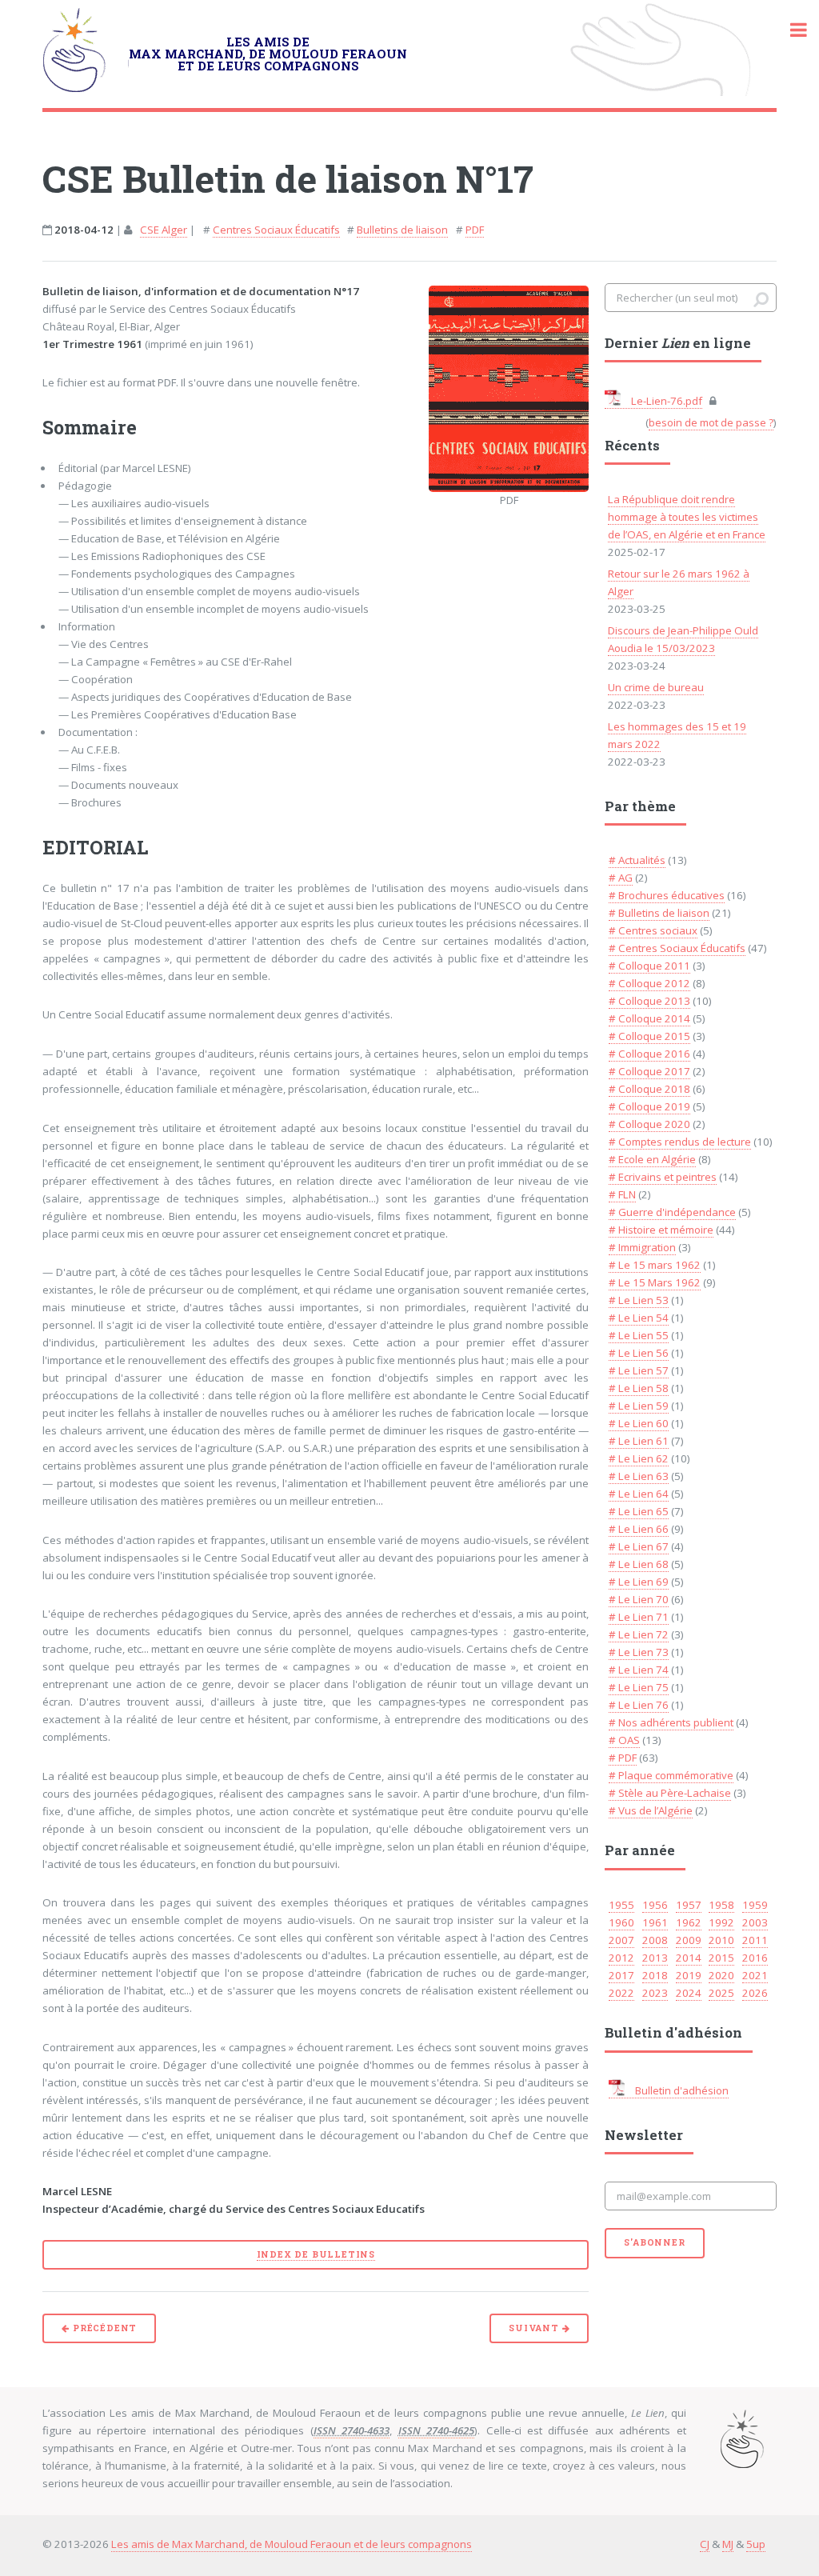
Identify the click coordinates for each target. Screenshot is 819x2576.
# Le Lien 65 (639, 1511)
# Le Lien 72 (639, 1634)
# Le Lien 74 (639, 1670)
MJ (728, 2544)
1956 (655, 1905)
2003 (755, 1922)
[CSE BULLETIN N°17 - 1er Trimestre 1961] (509, 389)
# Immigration (642, 1247)
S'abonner (654, 2242)
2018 (655, 1975)
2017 (621, 1975)
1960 (621, 1922)
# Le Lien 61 (639, 1441)
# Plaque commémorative (671, 1775)
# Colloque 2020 (649, 1124)
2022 (621, 1993)
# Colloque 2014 (649, 1018)
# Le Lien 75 (639, 1687)
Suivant (535, 2328)
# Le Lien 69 (639, 1582)
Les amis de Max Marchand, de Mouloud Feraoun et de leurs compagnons (292, 2544)
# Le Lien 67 (639, 1546)
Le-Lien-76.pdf (665, 401)
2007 (621, 1940)
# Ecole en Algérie (652, 1159)
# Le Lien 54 (639, 1318)
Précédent (103, 2328)
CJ (705, 2544)
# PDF (623, 1758)
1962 (689, 1922)
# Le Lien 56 (639, 1353)
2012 (621, 1958)
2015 (721, 1958)
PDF (475, 230)
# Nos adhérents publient (671, 1722)
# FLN (622, 1194)
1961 (655, 1922)
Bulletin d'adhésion (681, 2090)
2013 (655, 1958)
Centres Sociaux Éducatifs (276, 230)
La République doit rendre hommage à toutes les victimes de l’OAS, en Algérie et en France (687, 517)
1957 (689, 1905)
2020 (721, 1975)
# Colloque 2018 (649, 1089)
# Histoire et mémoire (661, 1230)
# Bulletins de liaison (659, 913)
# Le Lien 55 (639, 1335)
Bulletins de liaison (402, 230)
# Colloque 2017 (649, 1071)
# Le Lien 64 (639, 1494)
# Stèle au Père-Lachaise (670, 1793)
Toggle (790, 30)
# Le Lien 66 (639, 1529)
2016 (755, 1958)
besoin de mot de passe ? (711, 422)
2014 (689, 1958)
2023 (655, 1993)
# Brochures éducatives (667, 895)
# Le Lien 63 (639, 1476)
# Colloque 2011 (649, 966)
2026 (755, 1993)
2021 (755, 1975)
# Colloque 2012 (649, 983)
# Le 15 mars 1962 (655, 1265)
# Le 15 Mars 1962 (655, 1282)
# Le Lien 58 (639, 1388)
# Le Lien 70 (639, 1599)
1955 (621, 1905)
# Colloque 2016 (649, 1054)
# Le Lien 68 (639, 1564)
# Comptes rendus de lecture (680, 1142)
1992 (721, 1922)
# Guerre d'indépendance (672, 1212)
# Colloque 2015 (649, 1036)
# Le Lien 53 (639, 1300)
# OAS (624, 1740)
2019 (689, 1975)
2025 (721, 1993)
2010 (721, 1940)
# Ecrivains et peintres (663, 1177)
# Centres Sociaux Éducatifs (677, 948)
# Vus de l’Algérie (651, 1810)
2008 (655, 1940)
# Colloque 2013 (649, 1001)
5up (756, 2544)
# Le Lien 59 (639, 1406)
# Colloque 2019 (649, 1106)
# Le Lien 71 (639, 1617)
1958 (721, 1905)
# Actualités (637, 860)
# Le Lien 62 (639, 1458)
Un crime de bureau (656, 687)
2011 (755, 1940)
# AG (621, 878)
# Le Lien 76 (639, 1705)
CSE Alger (164, 230)
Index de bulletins (316, 2254)
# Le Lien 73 (639, 1652)
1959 (755, 1905)
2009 (689, 1940)
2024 (689, 1993)
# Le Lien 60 (639, 1423)
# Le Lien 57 (639, 1370)
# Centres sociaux (653, 930)
